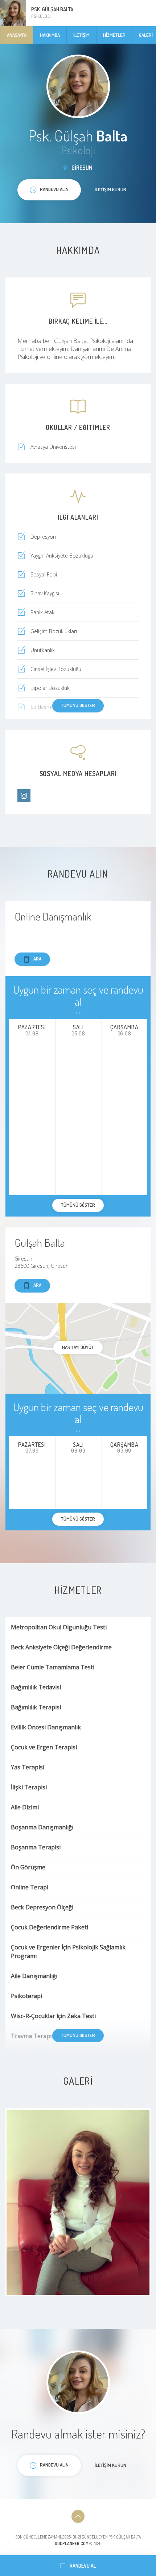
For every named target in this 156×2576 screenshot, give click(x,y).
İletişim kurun (110, 189)
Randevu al (83, 2566)
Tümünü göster (78, 705)
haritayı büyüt (78, 1347)
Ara (37, 959)
